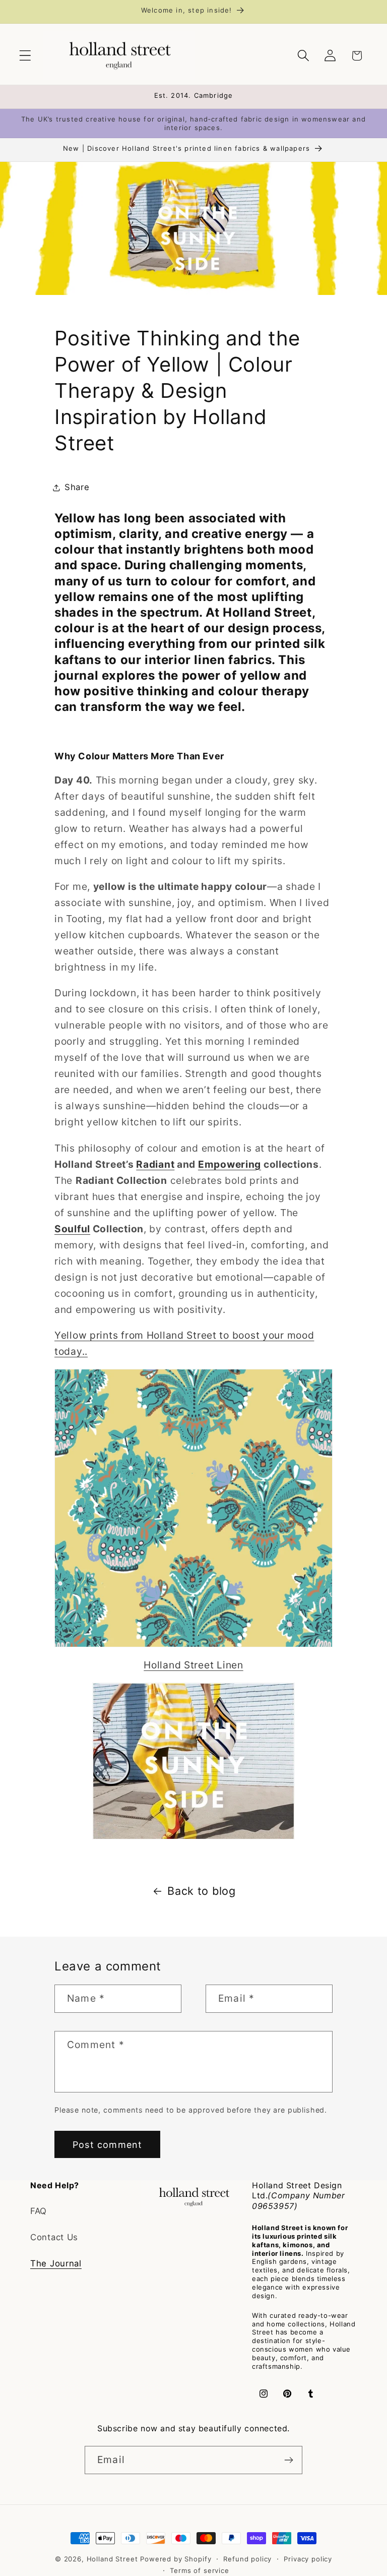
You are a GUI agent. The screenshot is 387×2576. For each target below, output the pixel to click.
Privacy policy (308, 2559)
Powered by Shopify (176, 2559)
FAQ (39, 2211)
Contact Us (54, 2237)
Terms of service (199, 2570)
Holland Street (114, 2559)
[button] (25, 56)
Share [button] (77, 487)
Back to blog (202, 1891)
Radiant (155, 1164)
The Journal (56, 2263)
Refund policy (247, 2559)
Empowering (230, 1164)
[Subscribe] (288, 2460)
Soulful (72, 1229)
